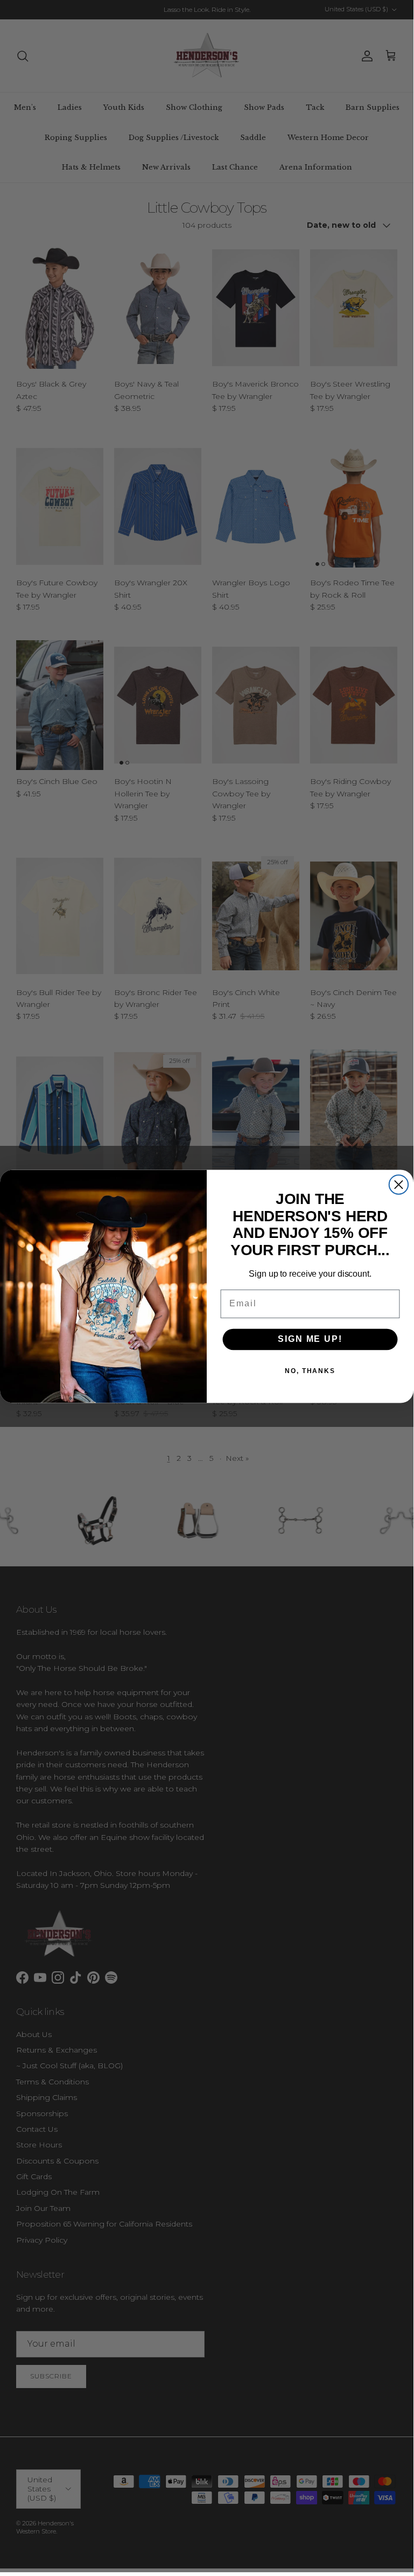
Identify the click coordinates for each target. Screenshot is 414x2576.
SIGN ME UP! (310, 1339)
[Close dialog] (399, 1184)
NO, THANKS (310, 1371)
